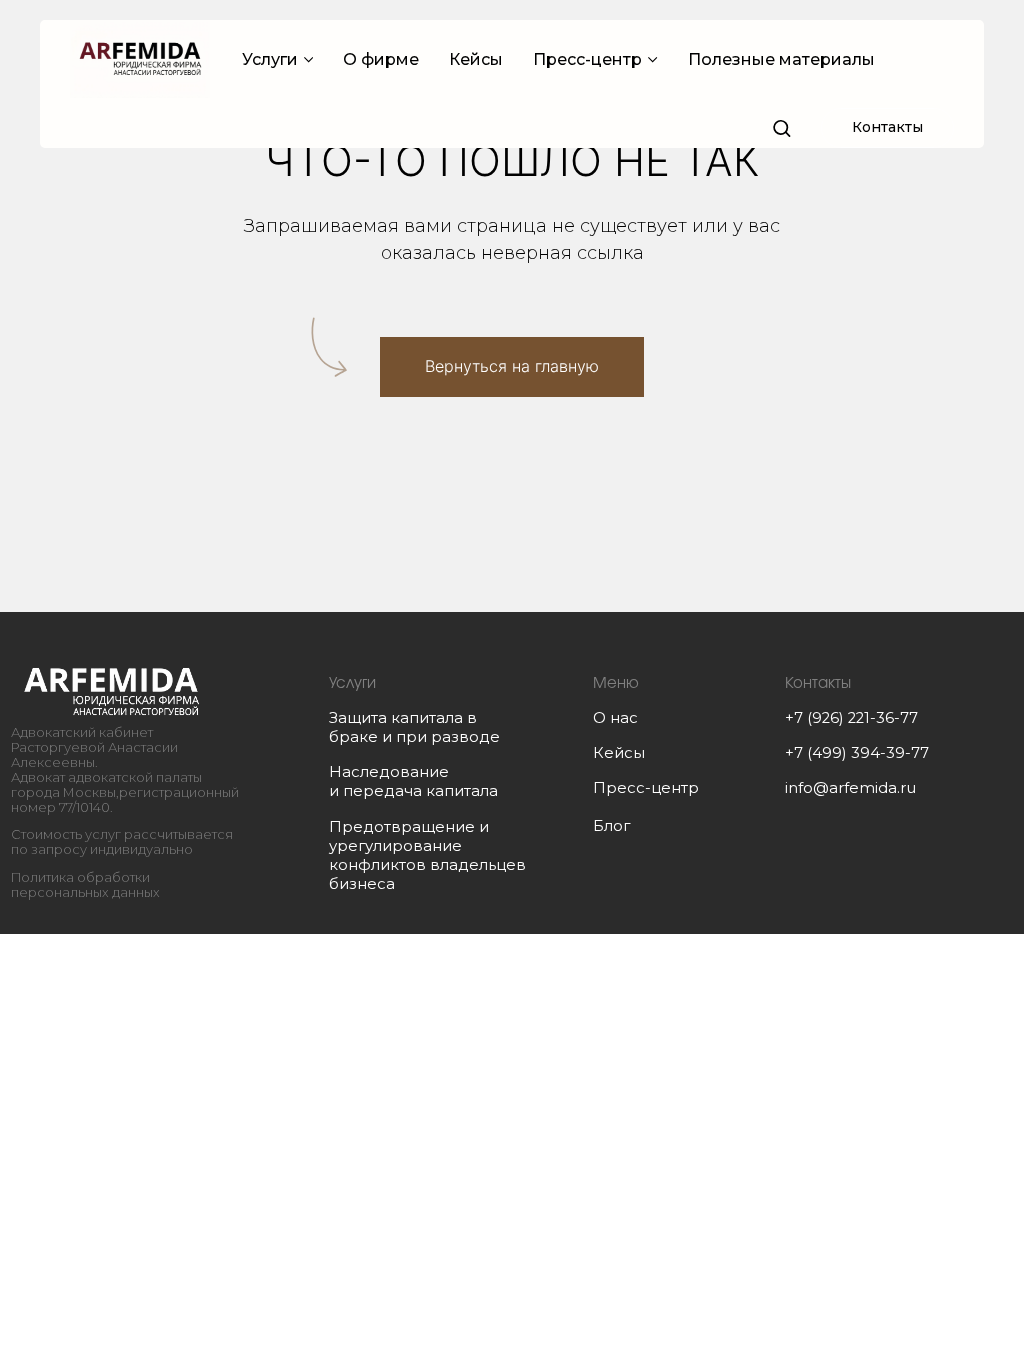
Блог (611, 826)
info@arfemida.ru (850, 788)
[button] (781, 127)
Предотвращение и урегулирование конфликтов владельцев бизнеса (427, 856)
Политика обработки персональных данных (85, 885)
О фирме (381, 59)
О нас (615, 718)
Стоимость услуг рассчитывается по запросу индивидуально (122, 842)
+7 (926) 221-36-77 (851, 718)
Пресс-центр (587, 59)
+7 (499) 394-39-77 (857, 753)
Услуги (270, 59)
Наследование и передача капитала (413, 781)
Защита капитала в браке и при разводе (414, 727)
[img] (111, 692)
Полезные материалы (781, 59)
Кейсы (476, 59)
